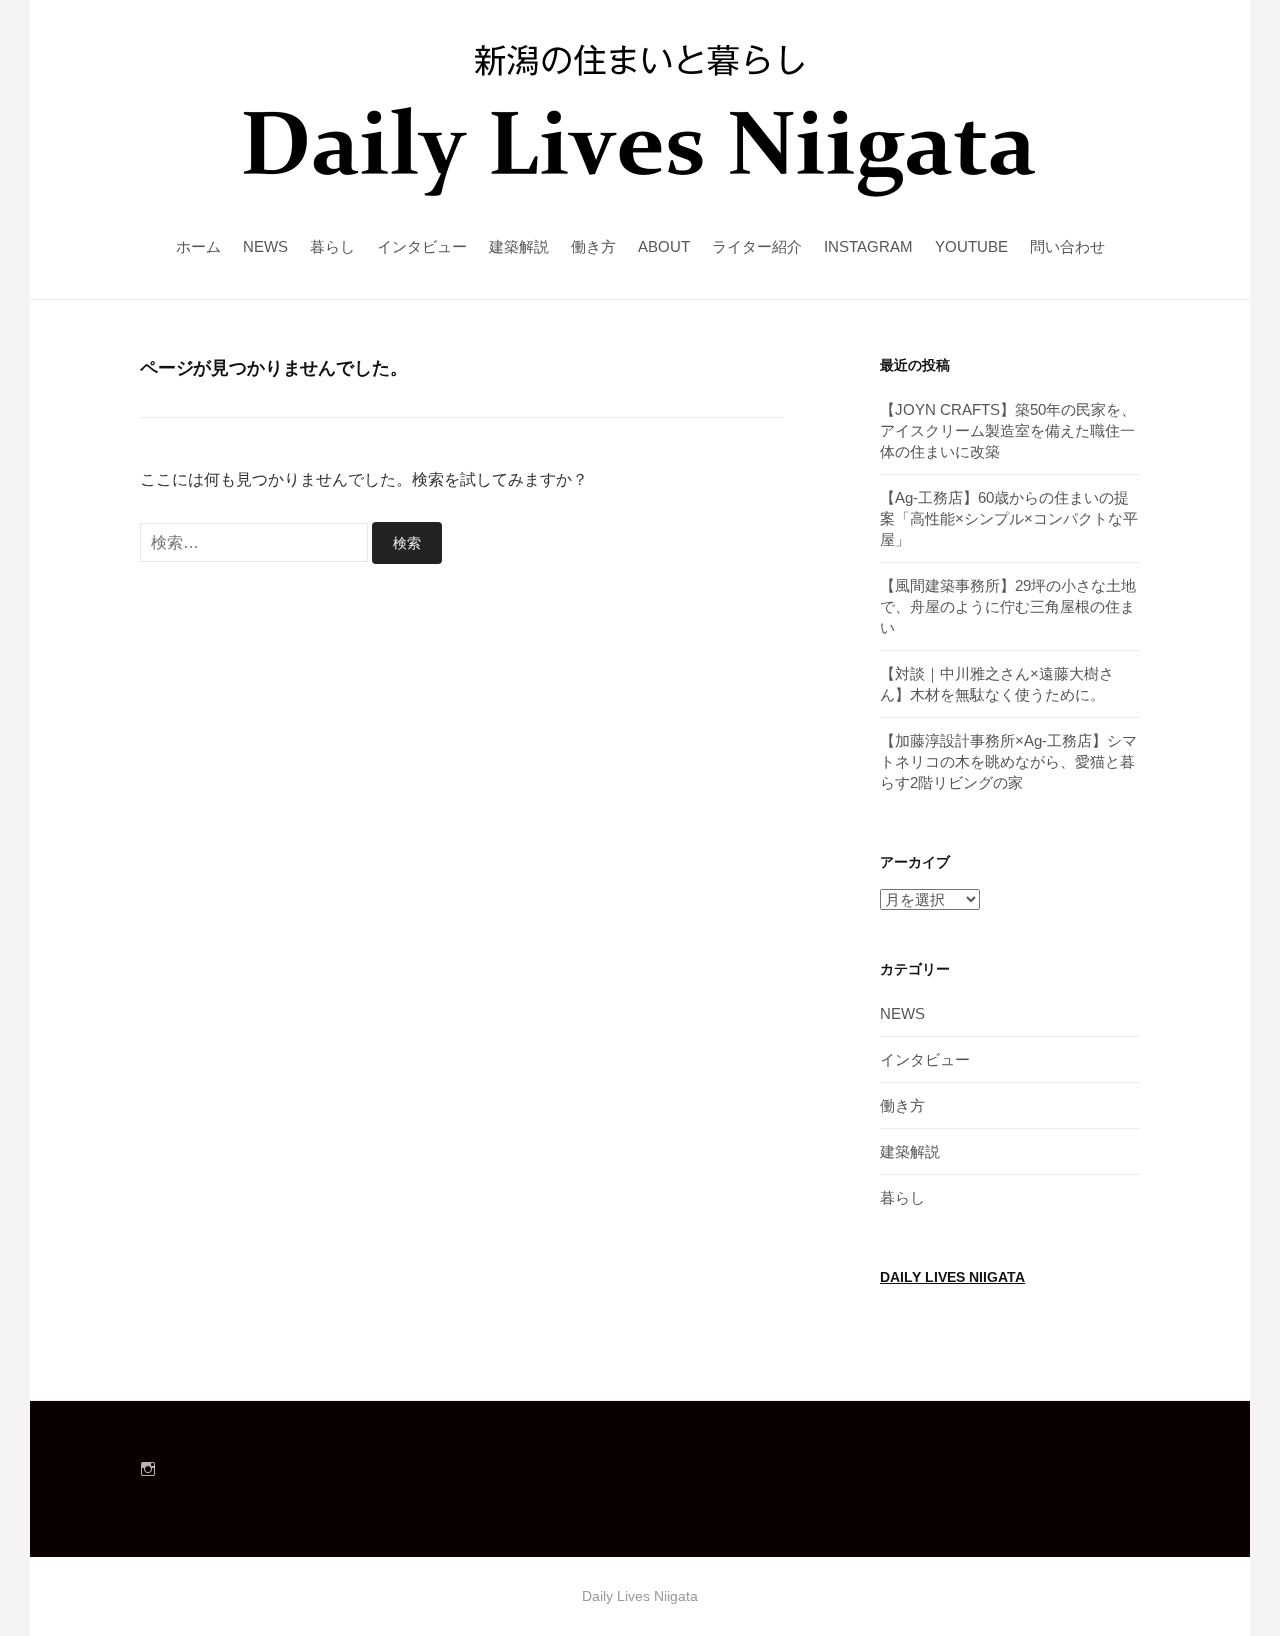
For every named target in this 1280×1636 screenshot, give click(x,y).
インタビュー (422, 246)
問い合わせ (1067, 246)
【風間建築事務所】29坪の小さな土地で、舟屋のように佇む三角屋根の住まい (1008, 606)
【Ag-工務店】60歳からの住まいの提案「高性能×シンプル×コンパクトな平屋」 (1009, 518)
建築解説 (519, 246)
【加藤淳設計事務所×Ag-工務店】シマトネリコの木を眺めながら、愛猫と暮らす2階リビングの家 (1008, 761)
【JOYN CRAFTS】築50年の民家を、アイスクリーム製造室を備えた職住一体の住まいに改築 (1008, 430)
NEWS (265, 246)
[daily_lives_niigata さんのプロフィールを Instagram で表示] (148, 1469)
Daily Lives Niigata (952, 1277)
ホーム (198, 246)
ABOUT (664, 246)
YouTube (971, 246)
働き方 (593, 246)
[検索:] (256, 542)
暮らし (332, 246)
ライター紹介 (757, 246)
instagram (868, 246)
